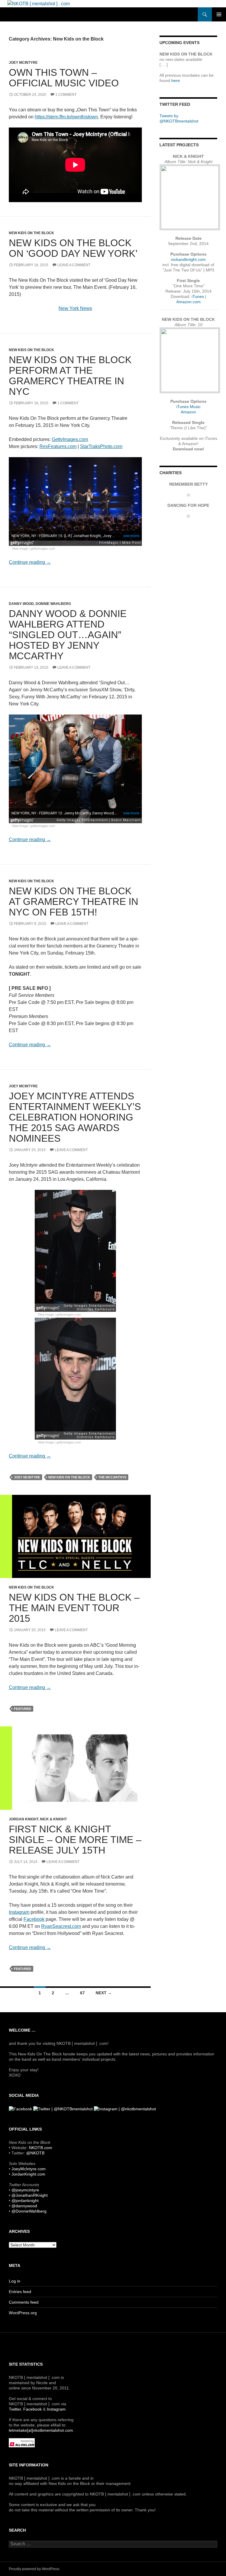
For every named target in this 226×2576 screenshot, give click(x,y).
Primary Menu (219, 14)
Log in (15, 2281)
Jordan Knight (24, 1819)
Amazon (188, 412)
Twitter (15, 2409)
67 (82, 1993)
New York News (75, 308)
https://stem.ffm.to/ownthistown (66, 117)
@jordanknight (25, 2201)
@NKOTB (35, 2153)
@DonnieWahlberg (29, 2211)
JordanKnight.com (28, 2174)
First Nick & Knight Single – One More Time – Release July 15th (75, 1840)
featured (23, 1709)
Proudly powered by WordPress (34, 2569)
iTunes (198, 296)
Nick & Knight (53, 1819)
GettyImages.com (70, 439)
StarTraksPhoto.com (101, 446)
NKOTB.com (40, 2148)
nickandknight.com (188, 259)
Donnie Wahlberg (53, 604)
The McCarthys (112, 1477)
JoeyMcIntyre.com (29, 2169)
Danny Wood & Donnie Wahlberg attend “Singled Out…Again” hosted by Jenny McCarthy (68, 635)
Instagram (19, 1912)
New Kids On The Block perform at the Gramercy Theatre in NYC (70, 376)
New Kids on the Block (31, 233)
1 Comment (66, 95)
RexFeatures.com (58, 446)
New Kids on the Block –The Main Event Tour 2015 (74, 1608)
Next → (104, 1993)
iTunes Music (188, 407)
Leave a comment (74, 265)
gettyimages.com (43, 548)
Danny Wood (21, 604)
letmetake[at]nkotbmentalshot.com (41, 2430)
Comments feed (24, 2302)
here (176, 80)
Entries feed (20, 2292)
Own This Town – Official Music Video (64, 78)
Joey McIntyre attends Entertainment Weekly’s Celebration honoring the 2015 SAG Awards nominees (75, 1117)
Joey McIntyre (23, 63)
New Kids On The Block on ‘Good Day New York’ (73, 248)
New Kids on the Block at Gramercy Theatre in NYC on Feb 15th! (74, 902)
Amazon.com (188, 302)
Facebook (34, 1919)
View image (20, 548)
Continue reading (30, 562)
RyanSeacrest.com (61, 1926)
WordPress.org (23, 2313)
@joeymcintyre (25, 2190)
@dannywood (24, 2206)
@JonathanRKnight (30, 2195)
